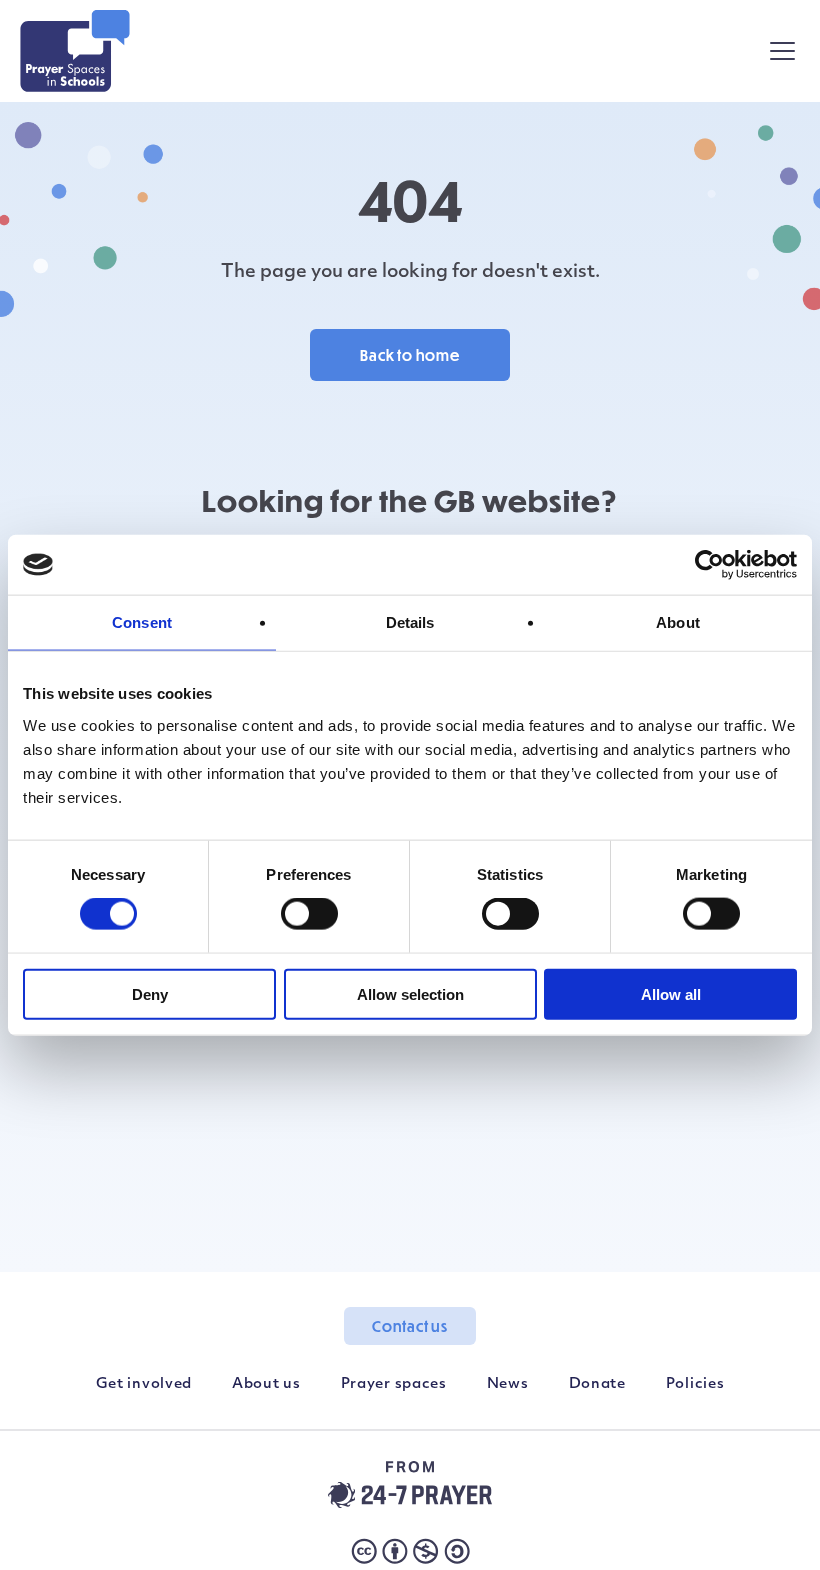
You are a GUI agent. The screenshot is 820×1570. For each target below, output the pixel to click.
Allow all (671, 993)
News (508, 1384)
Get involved (144, 1384)
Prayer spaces (394, 1384)
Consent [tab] (142, 622)
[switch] (309, 914)
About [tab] (678, 622)
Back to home (410, 355)
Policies (695, 1384)
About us (266, 1384)
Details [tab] (410, 622)
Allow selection (410, 993)
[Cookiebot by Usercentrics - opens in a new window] (709, 565)
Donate (597, 1384)
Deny (150, 993)
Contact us (410, 1326)
